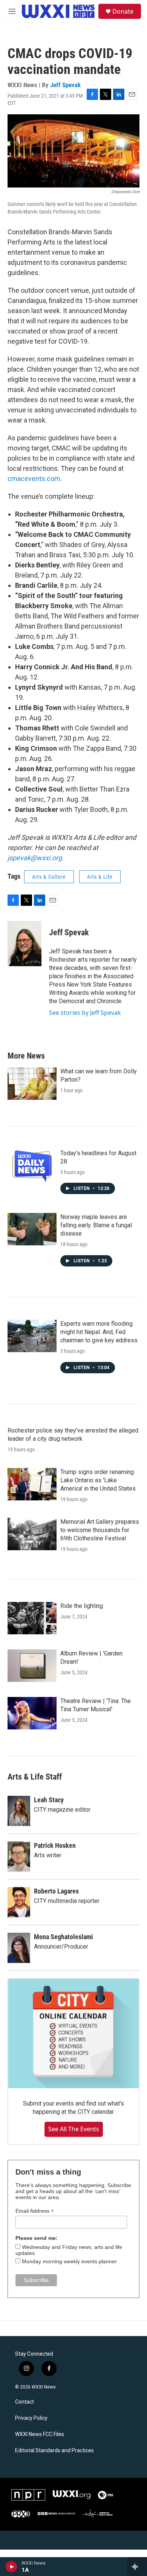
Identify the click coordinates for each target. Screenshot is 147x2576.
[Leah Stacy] (19, 1811)
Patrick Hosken (55, 1845)
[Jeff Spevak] (24, 944)
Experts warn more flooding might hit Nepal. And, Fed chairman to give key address (99, 1332)
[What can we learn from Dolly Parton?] (32, 1084)
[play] (11, 2567)
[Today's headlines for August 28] (32, 1165)
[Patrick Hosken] (19, 1857)
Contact (24, 2402)
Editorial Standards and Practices (54, 2451)
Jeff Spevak (65, 85)
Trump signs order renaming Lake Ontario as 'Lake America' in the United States (98, 1480)
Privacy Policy (31, 2418)
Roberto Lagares (56, 1891)
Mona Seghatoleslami (64, 1937)
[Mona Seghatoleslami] (19, 1948)
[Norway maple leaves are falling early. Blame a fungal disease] (32, 1229)
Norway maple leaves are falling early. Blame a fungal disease (96, 1225)
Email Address (35, 2211)
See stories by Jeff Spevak (85, 1013)
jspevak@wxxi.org (35, 858)
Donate (123, 11)
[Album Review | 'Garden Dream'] (32, 1666)
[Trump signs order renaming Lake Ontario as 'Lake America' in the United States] (32, 1484)
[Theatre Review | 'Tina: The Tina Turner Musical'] (32, 1713)
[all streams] (137, 2567)
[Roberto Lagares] (19, 1902)
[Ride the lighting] (32, 1618)
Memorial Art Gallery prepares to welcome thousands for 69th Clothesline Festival (100, 1530)
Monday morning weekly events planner (69, 2261)
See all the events (74, 2129)
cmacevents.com (34, 479)
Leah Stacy (49, 1800)
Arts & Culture (49, 877)
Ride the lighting (82, 1606)
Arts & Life (100, 877)
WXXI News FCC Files (40, 2434)
